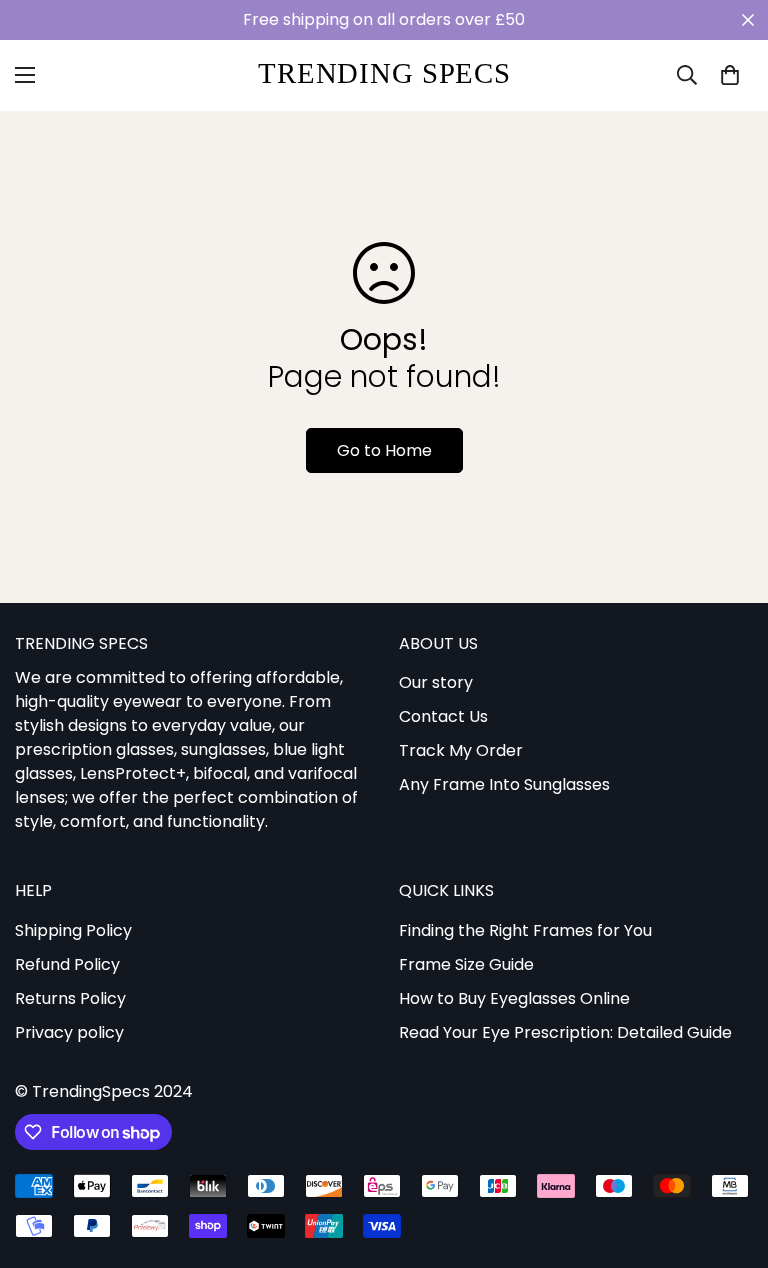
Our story (436, 682)
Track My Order (461, 750)
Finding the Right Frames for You (525, 930)
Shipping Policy (73, 930)
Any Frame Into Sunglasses (504, 784)
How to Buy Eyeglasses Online (514, 998)
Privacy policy (69, 1032)
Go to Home (384, 450)
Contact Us (443, 716)
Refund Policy (67, 964)
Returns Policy (70, 998)
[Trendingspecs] (384, 75)
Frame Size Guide (466, 964)
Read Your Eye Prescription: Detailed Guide (565, 1032)
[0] (730, 75)
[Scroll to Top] (729, 1159)
